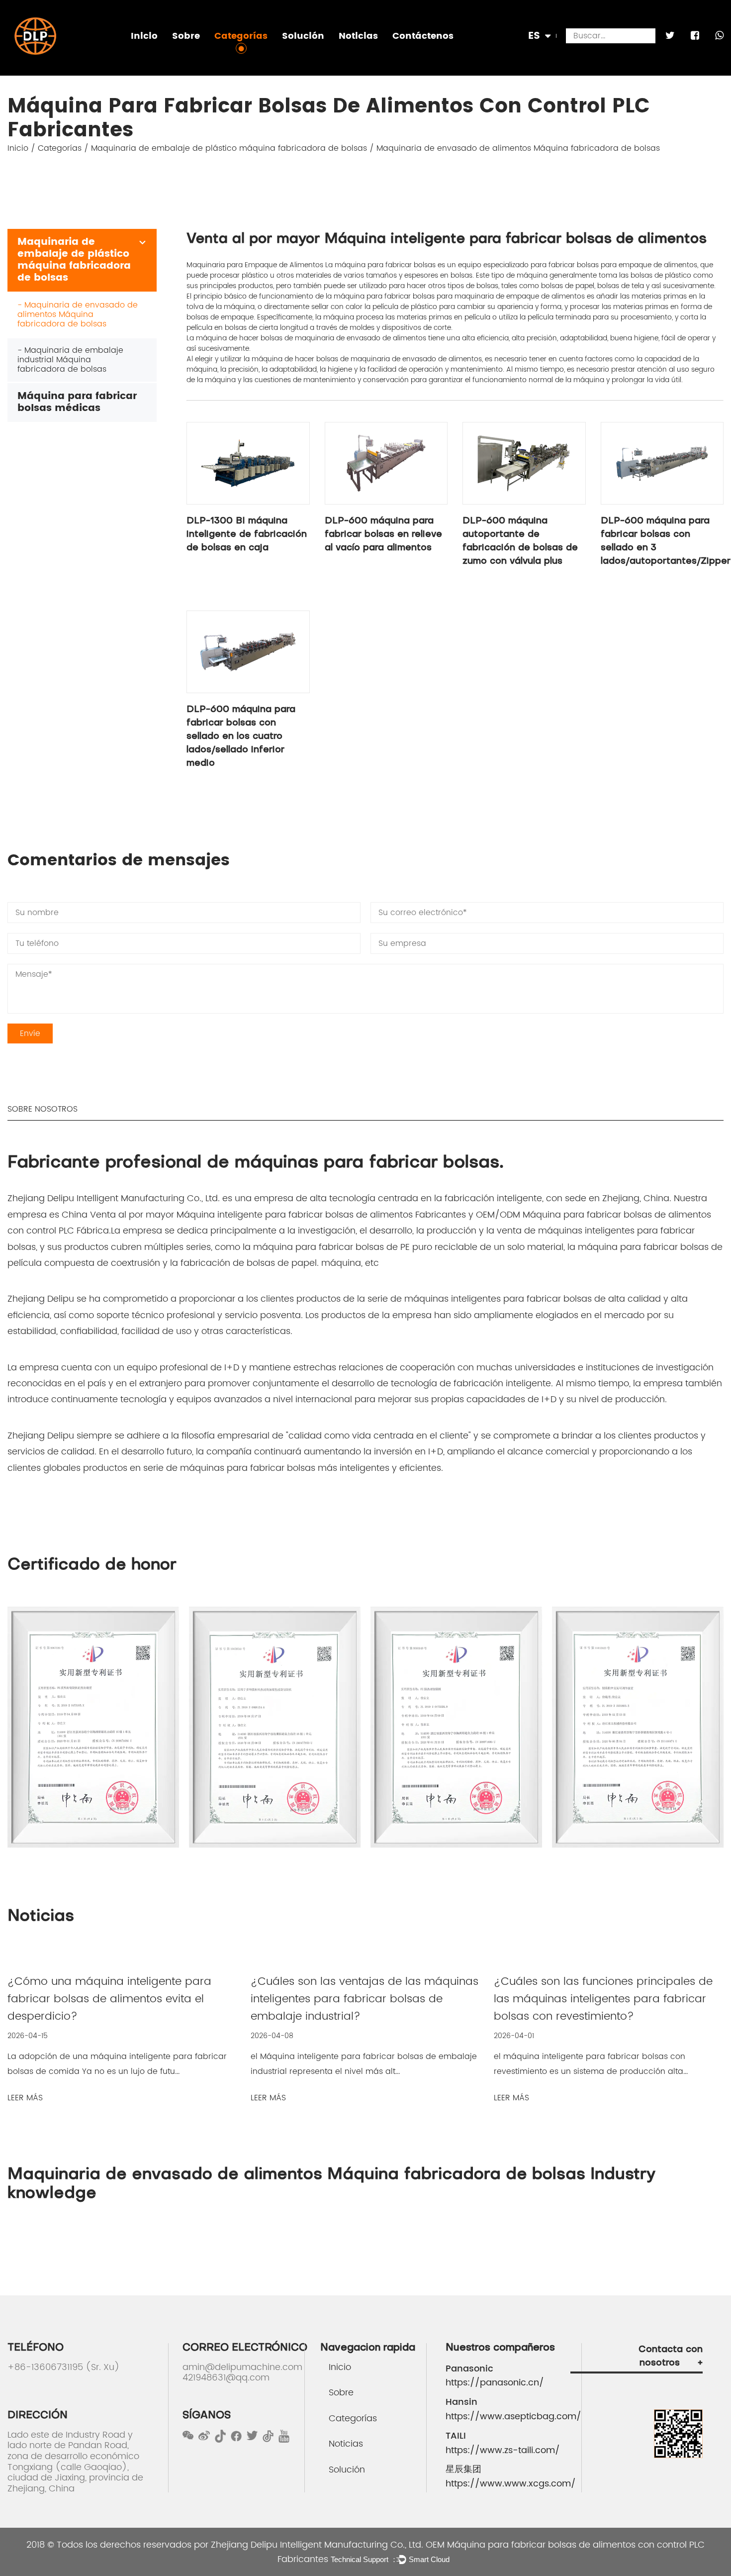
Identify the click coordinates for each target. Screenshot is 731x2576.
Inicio (144, 36)
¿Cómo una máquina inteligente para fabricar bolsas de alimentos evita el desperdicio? (109, 1999)
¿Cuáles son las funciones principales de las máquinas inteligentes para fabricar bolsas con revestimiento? (603, 1999)
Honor (187, 54)
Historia (189, 53)
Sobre (186, 36)
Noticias (358, 36)
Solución (303, 36)
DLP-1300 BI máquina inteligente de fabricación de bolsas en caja (247, 535)
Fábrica (189, 56)
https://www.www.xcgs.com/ (508, 2484)
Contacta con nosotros (671, 2357)
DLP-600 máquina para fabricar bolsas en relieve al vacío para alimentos (383, 535)
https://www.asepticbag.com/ (508, 2417)
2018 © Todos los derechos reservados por (119, 2545)
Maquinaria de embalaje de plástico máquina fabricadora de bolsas (334, 56)
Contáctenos (423, 36)
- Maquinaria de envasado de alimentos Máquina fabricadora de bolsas (78, 314)
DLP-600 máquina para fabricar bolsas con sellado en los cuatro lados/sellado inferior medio (241, 737)
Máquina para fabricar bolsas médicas (281, 54)
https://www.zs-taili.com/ (503, 2451)
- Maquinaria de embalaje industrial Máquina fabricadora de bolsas (70, 360)
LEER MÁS (25, 2098)
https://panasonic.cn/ (495, 2383)
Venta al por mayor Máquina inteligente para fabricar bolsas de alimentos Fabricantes (278, 1215)
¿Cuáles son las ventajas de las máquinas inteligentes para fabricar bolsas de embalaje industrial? (365, 1999)
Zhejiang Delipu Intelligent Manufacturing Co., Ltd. (317, 2545)
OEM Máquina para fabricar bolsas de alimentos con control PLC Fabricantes (491, 2552)
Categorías (241, 36)
